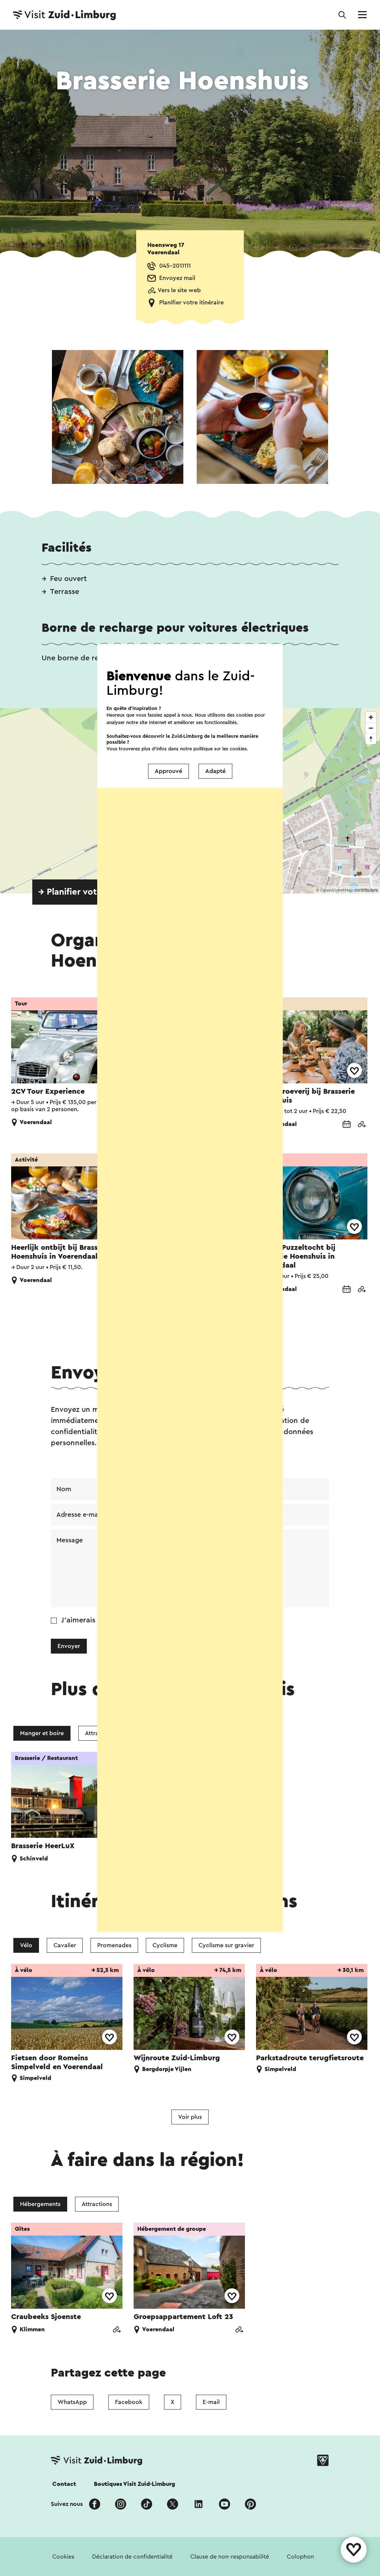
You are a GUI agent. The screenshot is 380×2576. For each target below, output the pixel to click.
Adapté (215, 771)
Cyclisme (165, 1945)
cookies (238, 749)
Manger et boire (42, 1733)
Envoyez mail (177, 278)
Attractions (97, 2204)
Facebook (129, 2402)
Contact (64, 2484)
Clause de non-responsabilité (230, 2557)
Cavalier (65, 1945)
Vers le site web (179, 290)
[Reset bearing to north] (371, 739)
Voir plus (190, 2117)
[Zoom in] (371, 717)
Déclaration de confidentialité (132, 2557)
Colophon (300, 2557)
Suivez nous (67, 2504)
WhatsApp (72, 2402)
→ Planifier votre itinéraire (92, 892)
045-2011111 (175, 266)
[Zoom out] (371, 728)
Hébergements (40, 2204)
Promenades (114, 1945)
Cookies (63, 2557)
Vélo (26, 1945)
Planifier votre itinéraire (191, 303)
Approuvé (168, 771)
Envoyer (69, 1646)
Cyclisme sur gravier (226, 1945)
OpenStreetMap (337, 890)
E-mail (211, 2402)
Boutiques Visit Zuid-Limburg (135, 2484)
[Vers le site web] (361, 1125)
